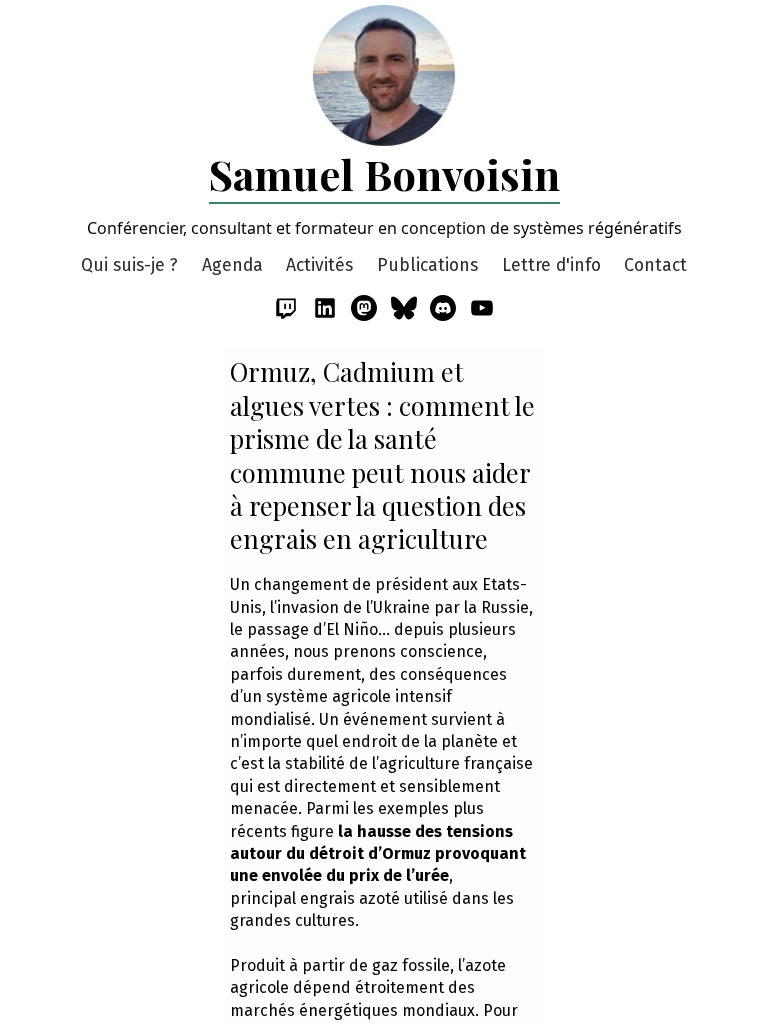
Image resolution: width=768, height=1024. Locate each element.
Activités (319, 265)
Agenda (232, 265)
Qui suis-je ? (129, 265)
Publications (427, 265)
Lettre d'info (551, 265)
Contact (655, 265)
